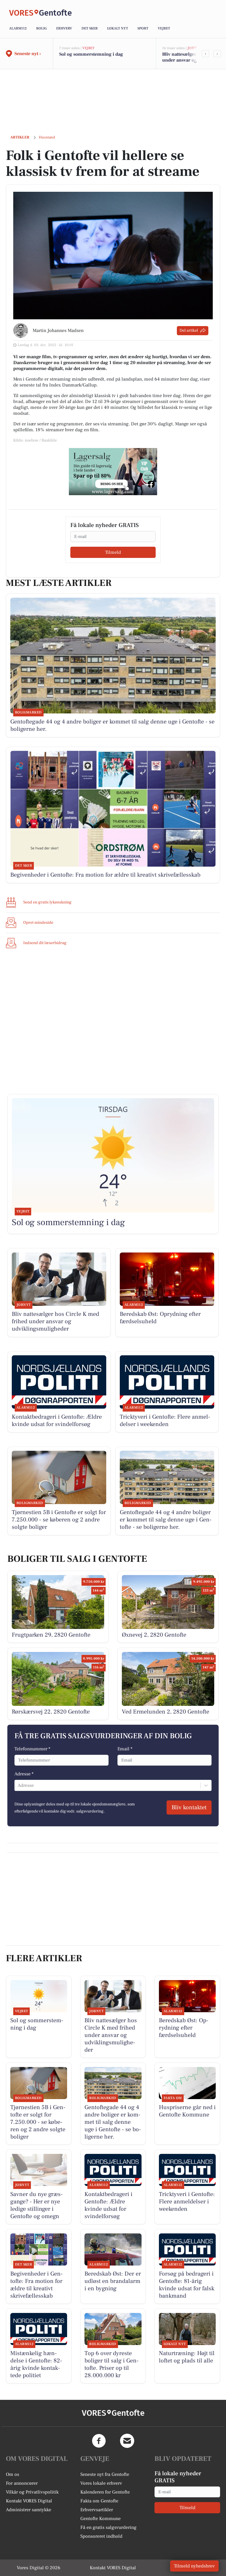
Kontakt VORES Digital (29, 2501)
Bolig (41, 28)
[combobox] (18, 1785)
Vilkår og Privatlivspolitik (32, 2492)
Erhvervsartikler (97, 2510)
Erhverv (64, 28)
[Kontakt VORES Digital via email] (127, 2441)
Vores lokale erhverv (101, 2483)
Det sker (90, 28)
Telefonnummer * (32, 1749)
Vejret (164, 28)
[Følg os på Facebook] (99, 2441)
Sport (143, 28)
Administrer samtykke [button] (29, 2510)
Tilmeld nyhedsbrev (194, 2566)
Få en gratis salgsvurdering (108, 2527)
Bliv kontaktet (189, 1807)
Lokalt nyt (118, 28)
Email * (125, 1749)
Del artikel (189, 331)
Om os (13, 2474)
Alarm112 (18, 28)
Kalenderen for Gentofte (105, 2492)
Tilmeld (113, 552)
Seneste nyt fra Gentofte (105, 2474)
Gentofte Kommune (100, 2519)
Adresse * (24, 1774)
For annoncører (22, 2483)
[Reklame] (113, 472)
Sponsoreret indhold (101, 2536)
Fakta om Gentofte (99, 2501)
